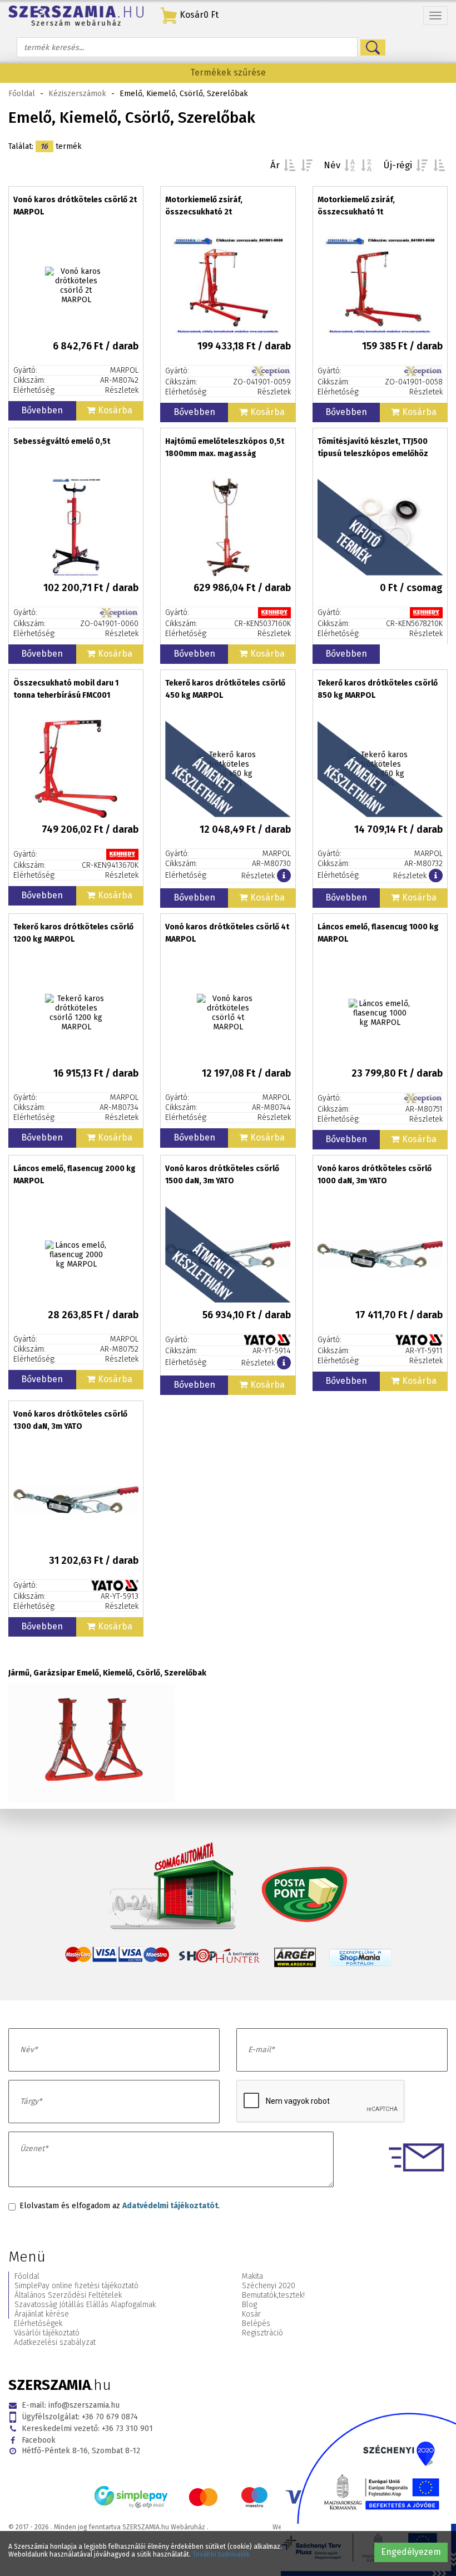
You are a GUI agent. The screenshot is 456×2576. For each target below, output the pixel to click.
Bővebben (42, 410)
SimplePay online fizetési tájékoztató (76, 2286)
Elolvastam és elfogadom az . (120, 2206)
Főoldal (22, 94)
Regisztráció (262, 2333)
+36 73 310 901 (87, 2429)
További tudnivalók (221, 2554)
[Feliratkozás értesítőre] (284, 876)
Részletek (122, 390)
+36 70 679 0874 (80, 2417)
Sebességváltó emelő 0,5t (62, 441)
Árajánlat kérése (42, 2314)
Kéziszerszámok (77, 94)
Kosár (251, 2314)
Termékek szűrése (228, 72)
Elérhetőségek (38, 2324)
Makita (252, 2276)
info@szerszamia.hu (71, 2405)
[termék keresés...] (373, 47)
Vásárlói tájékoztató (47, 2333)
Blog (249, 2305)
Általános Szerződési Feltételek (68, 2295)
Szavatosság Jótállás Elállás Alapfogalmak (85, 2305)
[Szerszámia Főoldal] (76, 16)
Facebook (39, 2440)
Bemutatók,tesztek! (273, 2295)
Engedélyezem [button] (411, 2552)
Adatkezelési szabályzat (55, 2342)
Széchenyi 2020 (269, 2286)
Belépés (256, 2324)
